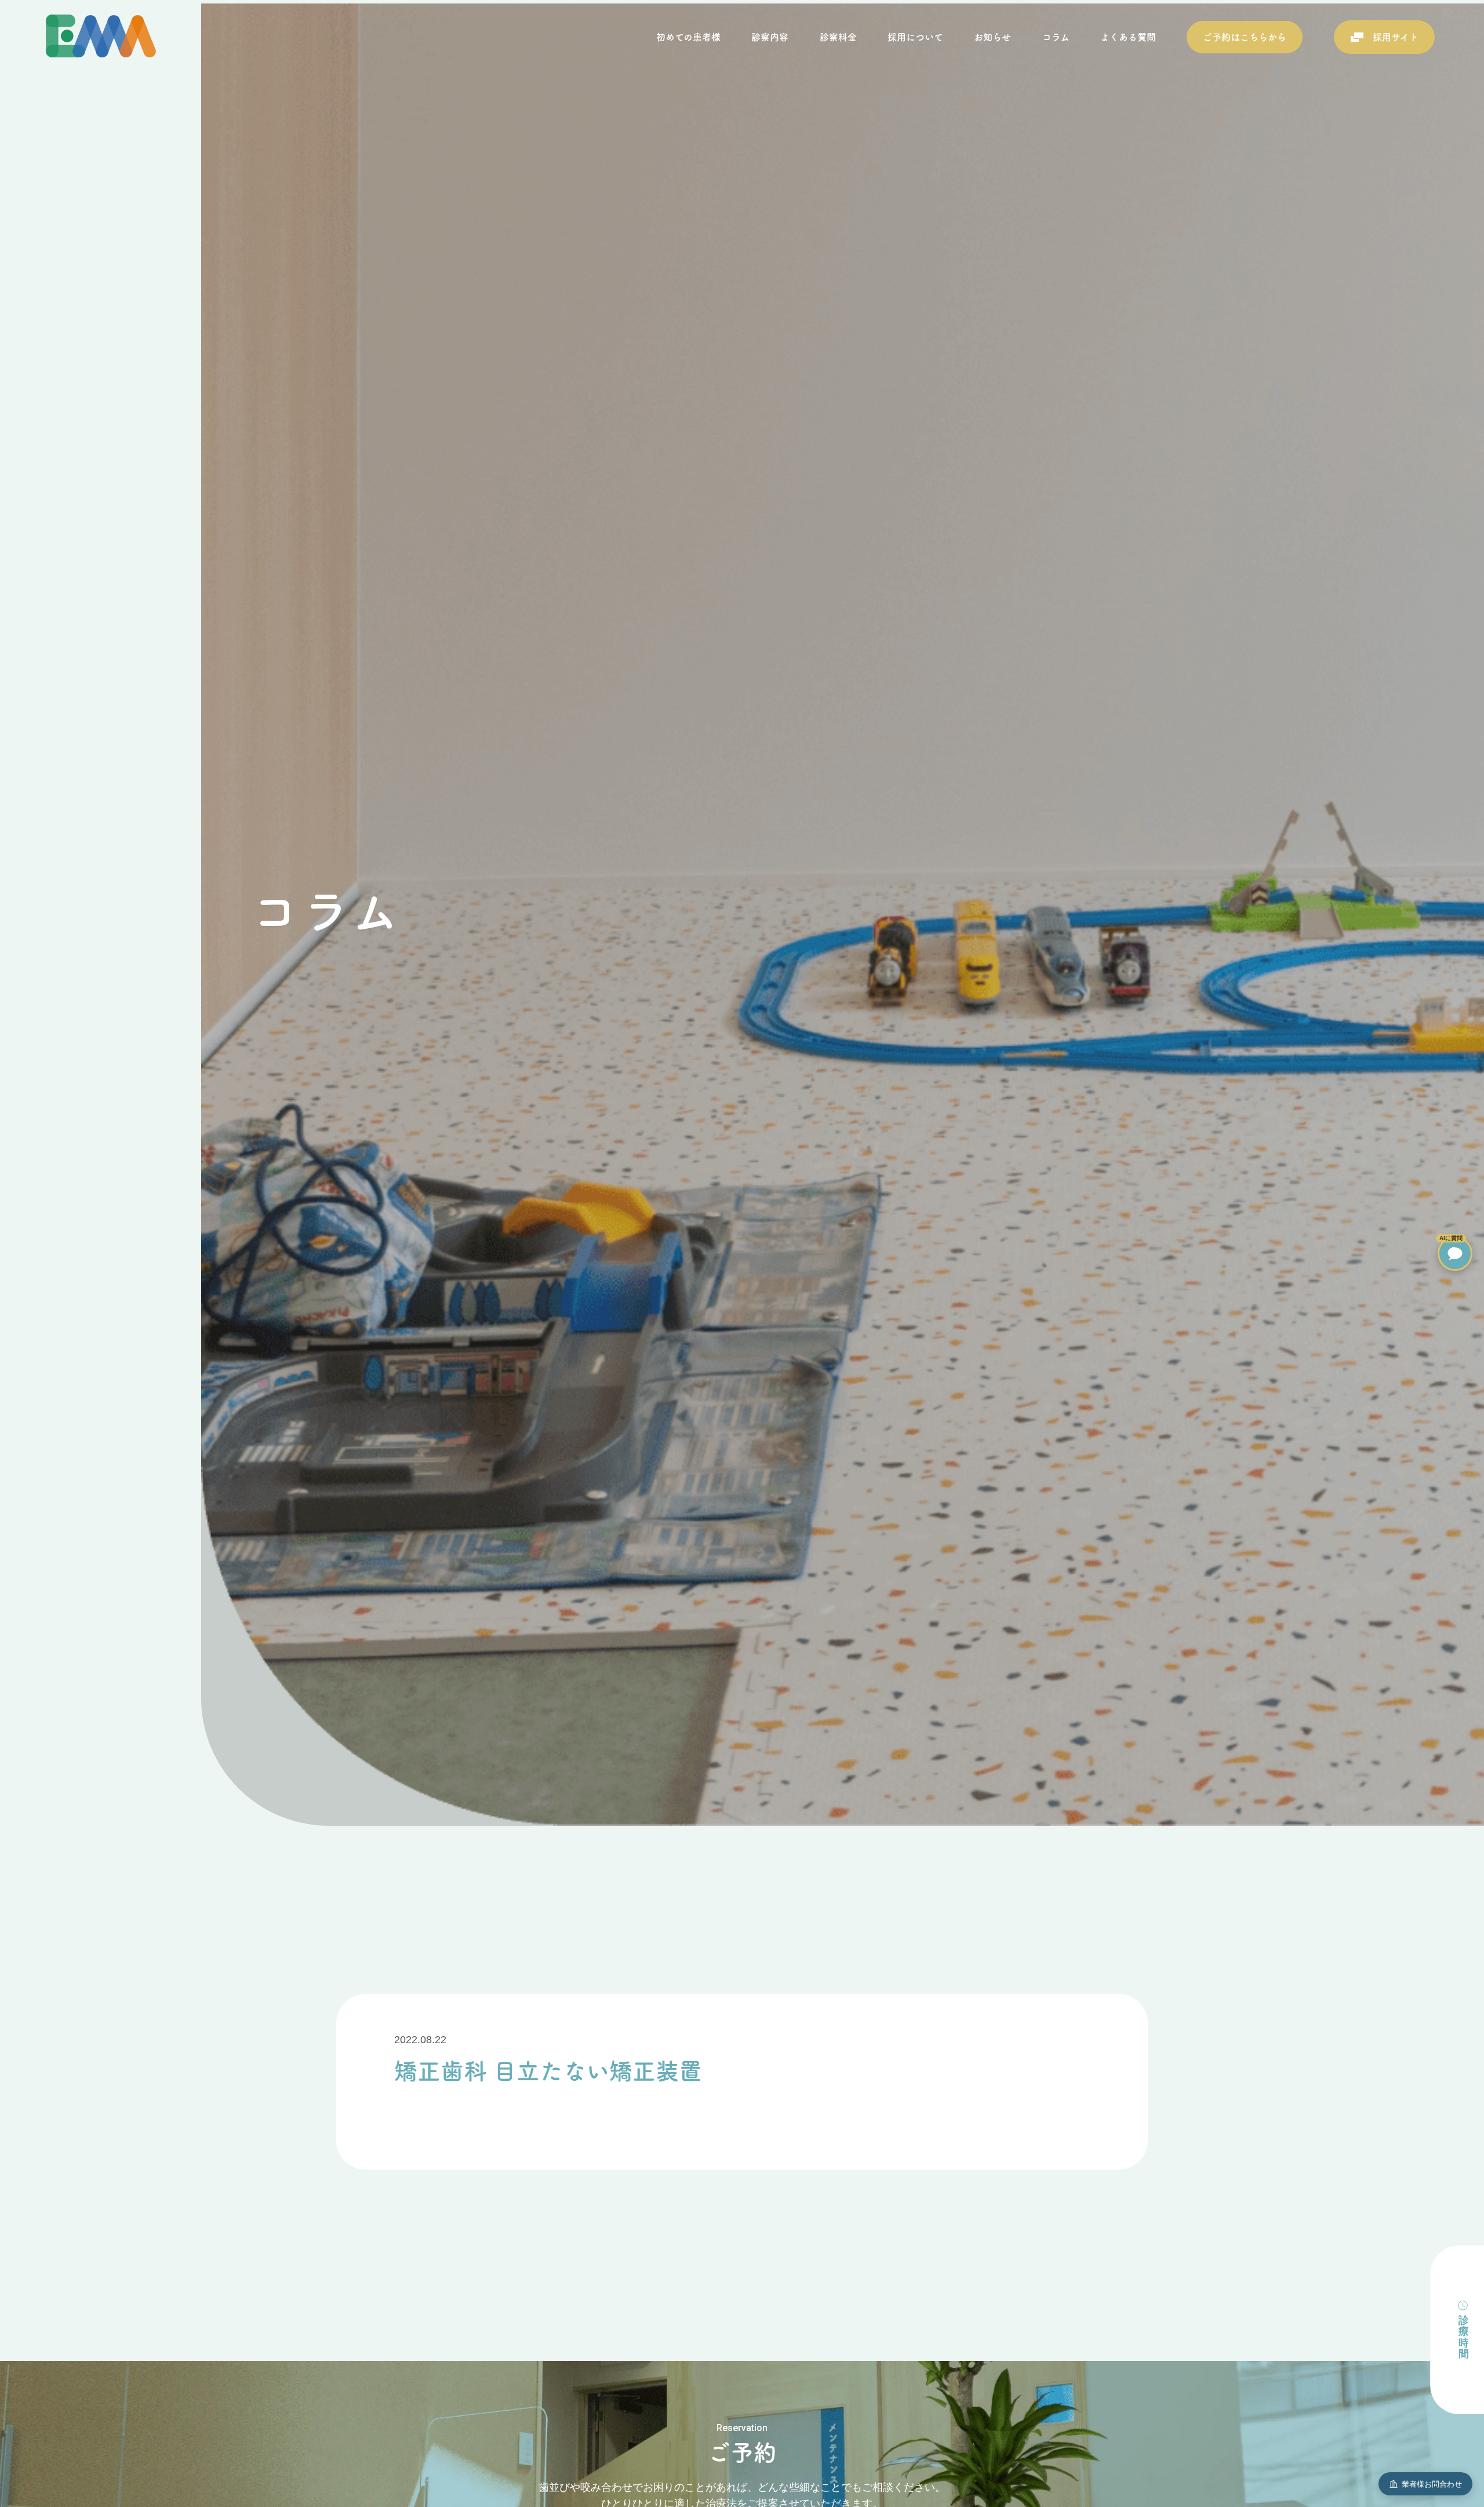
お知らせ (992, 37)
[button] (1455, 1253)
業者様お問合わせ (1432, 2484)
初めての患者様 (688, 37)
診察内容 (770, 37)
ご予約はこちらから (1245, 37)
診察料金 (838, 37)
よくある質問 (1128, 37)
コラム (1056, 37)
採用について (915, 37)
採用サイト (1396, 37)
